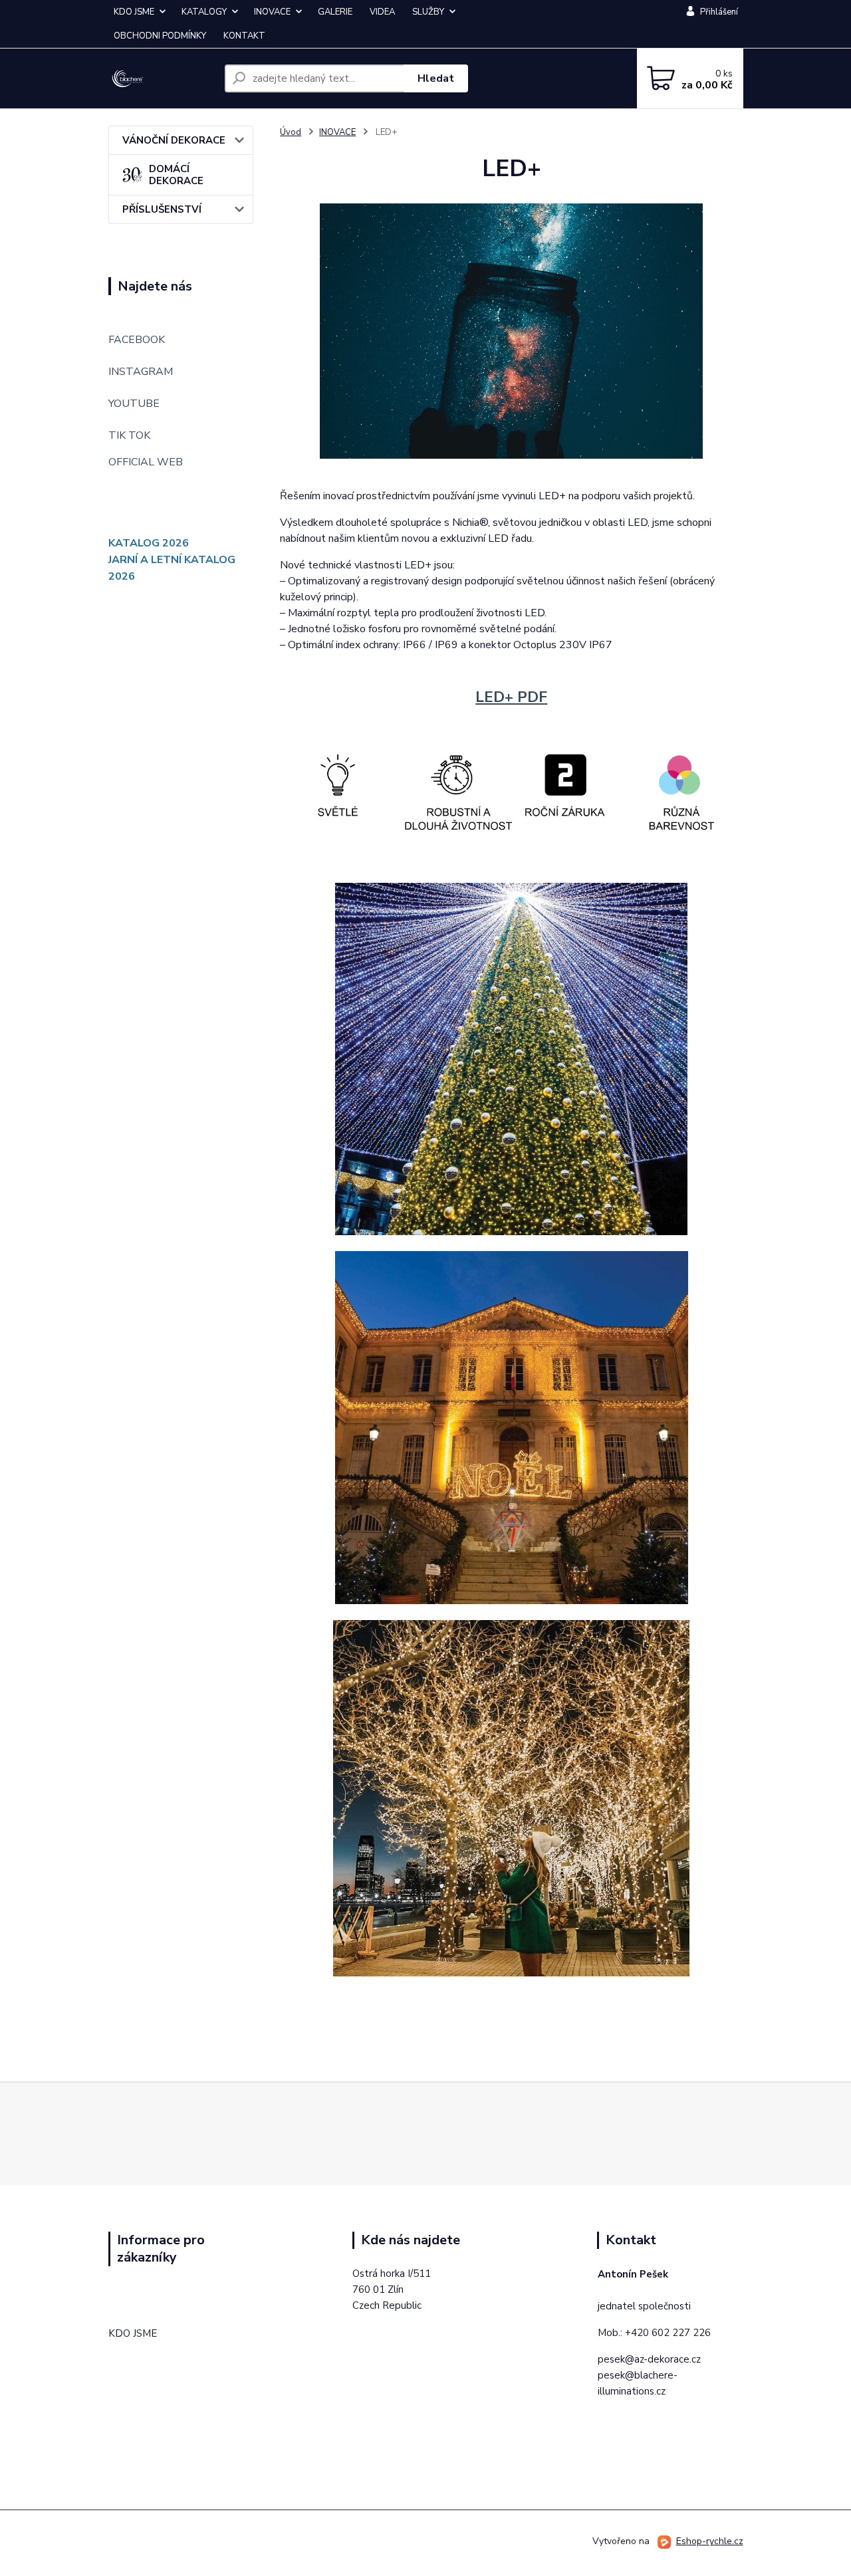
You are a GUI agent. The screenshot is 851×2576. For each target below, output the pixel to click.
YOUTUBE (134, 404)
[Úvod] (161, 79)
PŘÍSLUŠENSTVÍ (162, 209)
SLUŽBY (428, 12)
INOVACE (272, 12)
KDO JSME (134, 12)
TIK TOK (129, 435)
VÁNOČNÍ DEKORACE (174, 140)
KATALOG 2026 (149, 543)
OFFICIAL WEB (146, 462)
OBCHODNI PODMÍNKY (160, 36)
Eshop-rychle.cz (710, 2541)
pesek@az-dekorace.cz (649, 2359)
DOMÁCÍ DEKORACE (176, 175)
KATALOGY (204, 12)
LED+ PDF (511, 697)
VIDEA (382, 12)
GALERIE (335, 12)
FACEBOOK (137, 340)
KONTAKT (244, 36)
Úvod (291, 132)
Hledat (436, 78)
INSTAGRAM (141, 372)
